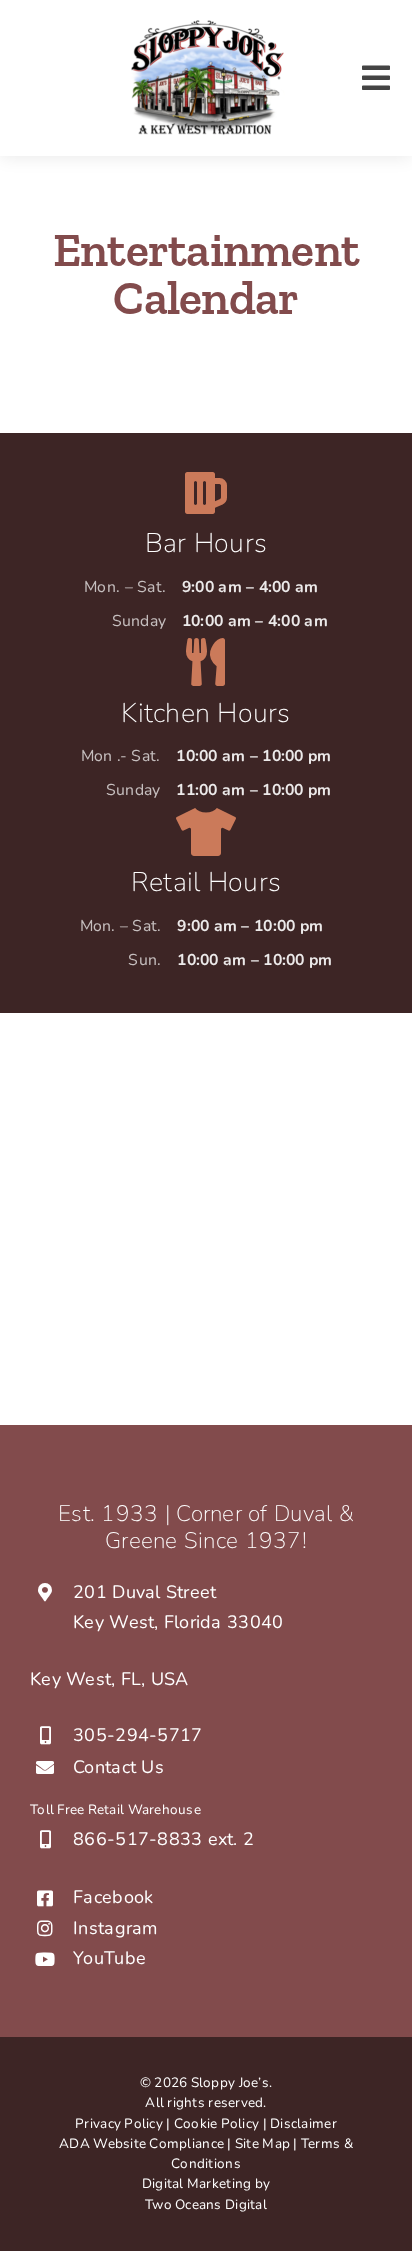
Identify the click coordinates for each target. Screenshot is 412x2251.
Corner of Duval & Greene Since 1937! (229, 1527)
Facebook (113, 1897)
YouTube (109, 1958)
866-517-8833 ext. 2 (163, 1839)
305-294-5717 (137, 1735)
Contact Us (118, 1767)
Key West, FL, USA (109, 1679)
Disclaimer (303, 2123)
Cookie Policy (217, 2123)
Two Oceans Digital (206, 2204)
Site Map (264, 2143)
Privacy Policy (119, 2123)
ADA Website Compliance (141, 2143)
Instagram (115, 1928)
